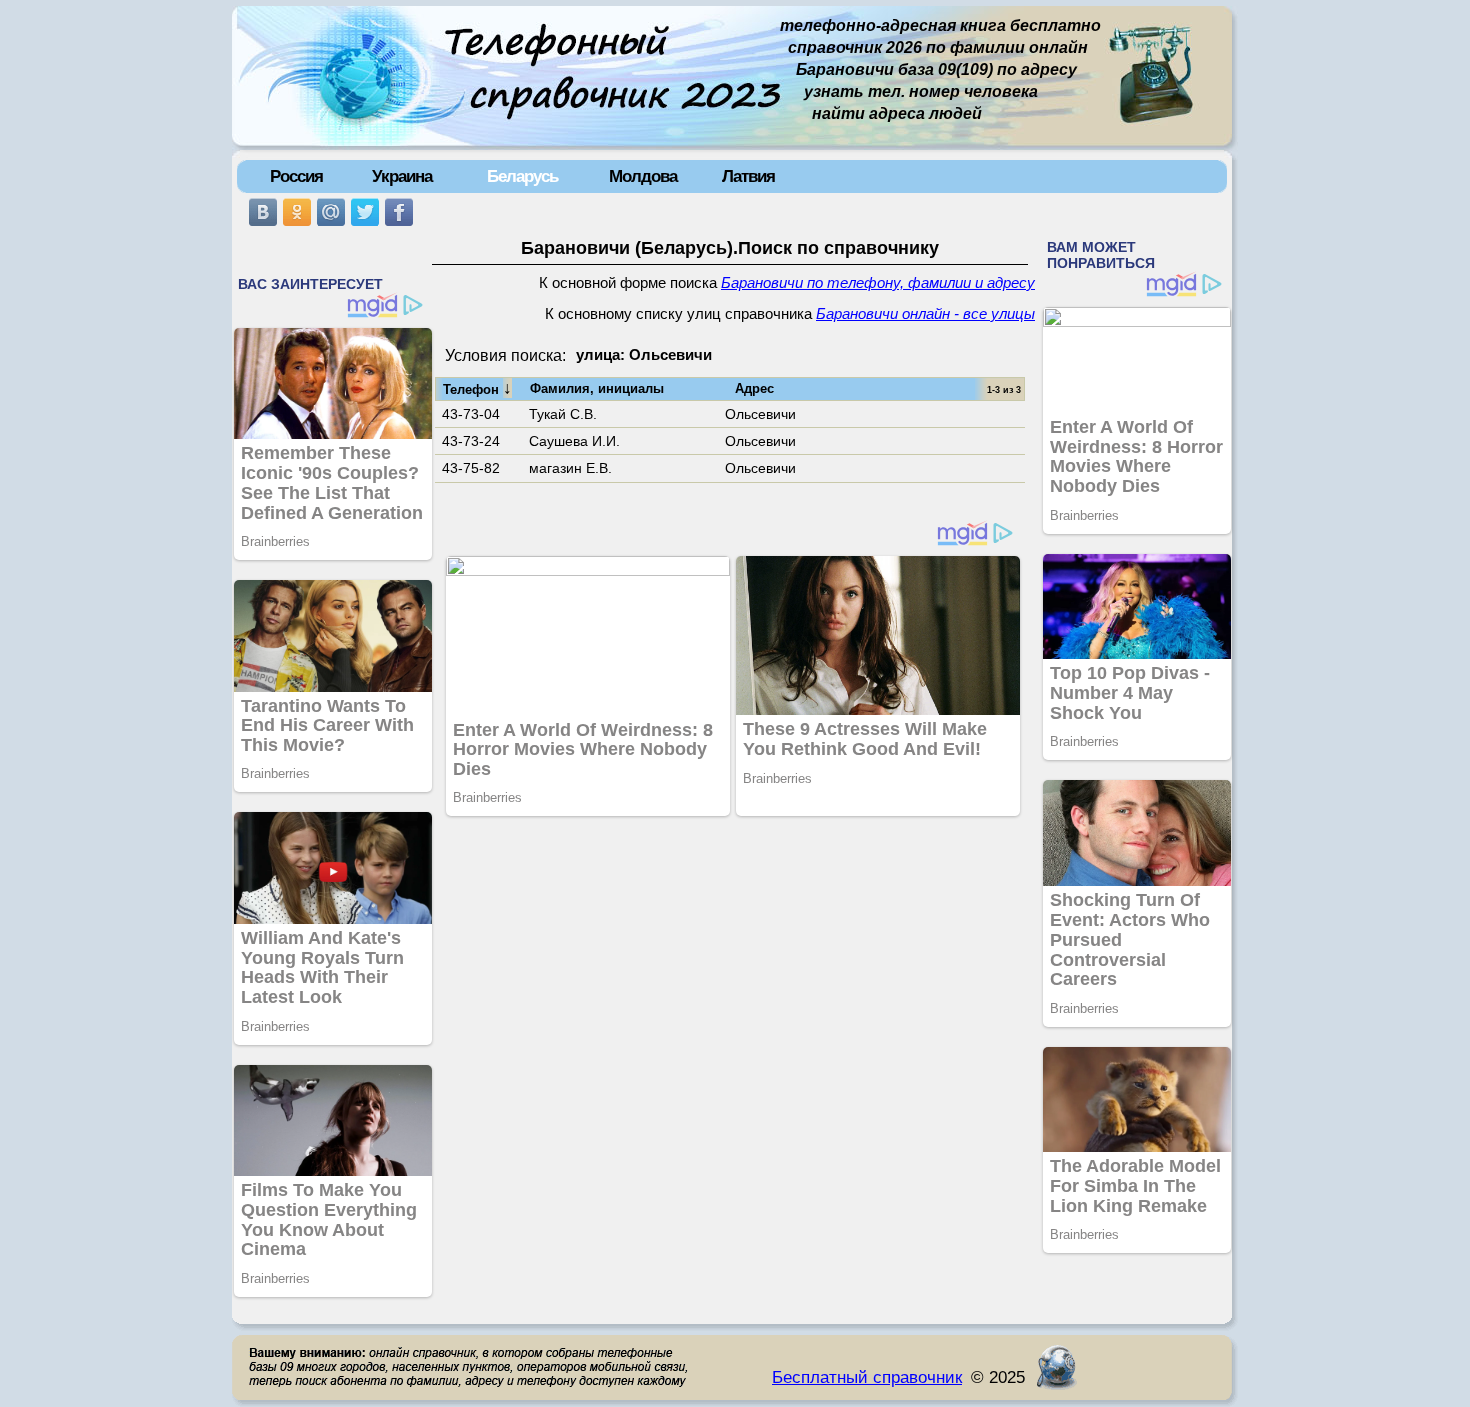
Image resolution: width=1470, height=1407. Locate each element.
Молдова (643, 176)
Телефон (477, 388)
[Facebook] (399, 212)
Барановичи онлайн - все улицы (925, 314)
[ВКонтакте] (263, 212)
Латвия (748, 176)
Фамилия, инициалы (597, 388)
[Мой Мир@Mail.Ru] (331, 212)
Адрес (754, 388)
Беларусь (522, 176)
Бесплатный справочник (867, 1377)
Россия (296, 176)
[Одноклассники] (297, 212)
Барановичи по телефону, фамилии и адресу (878, 283)
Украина (402, 176)
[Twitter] (365, 212)
